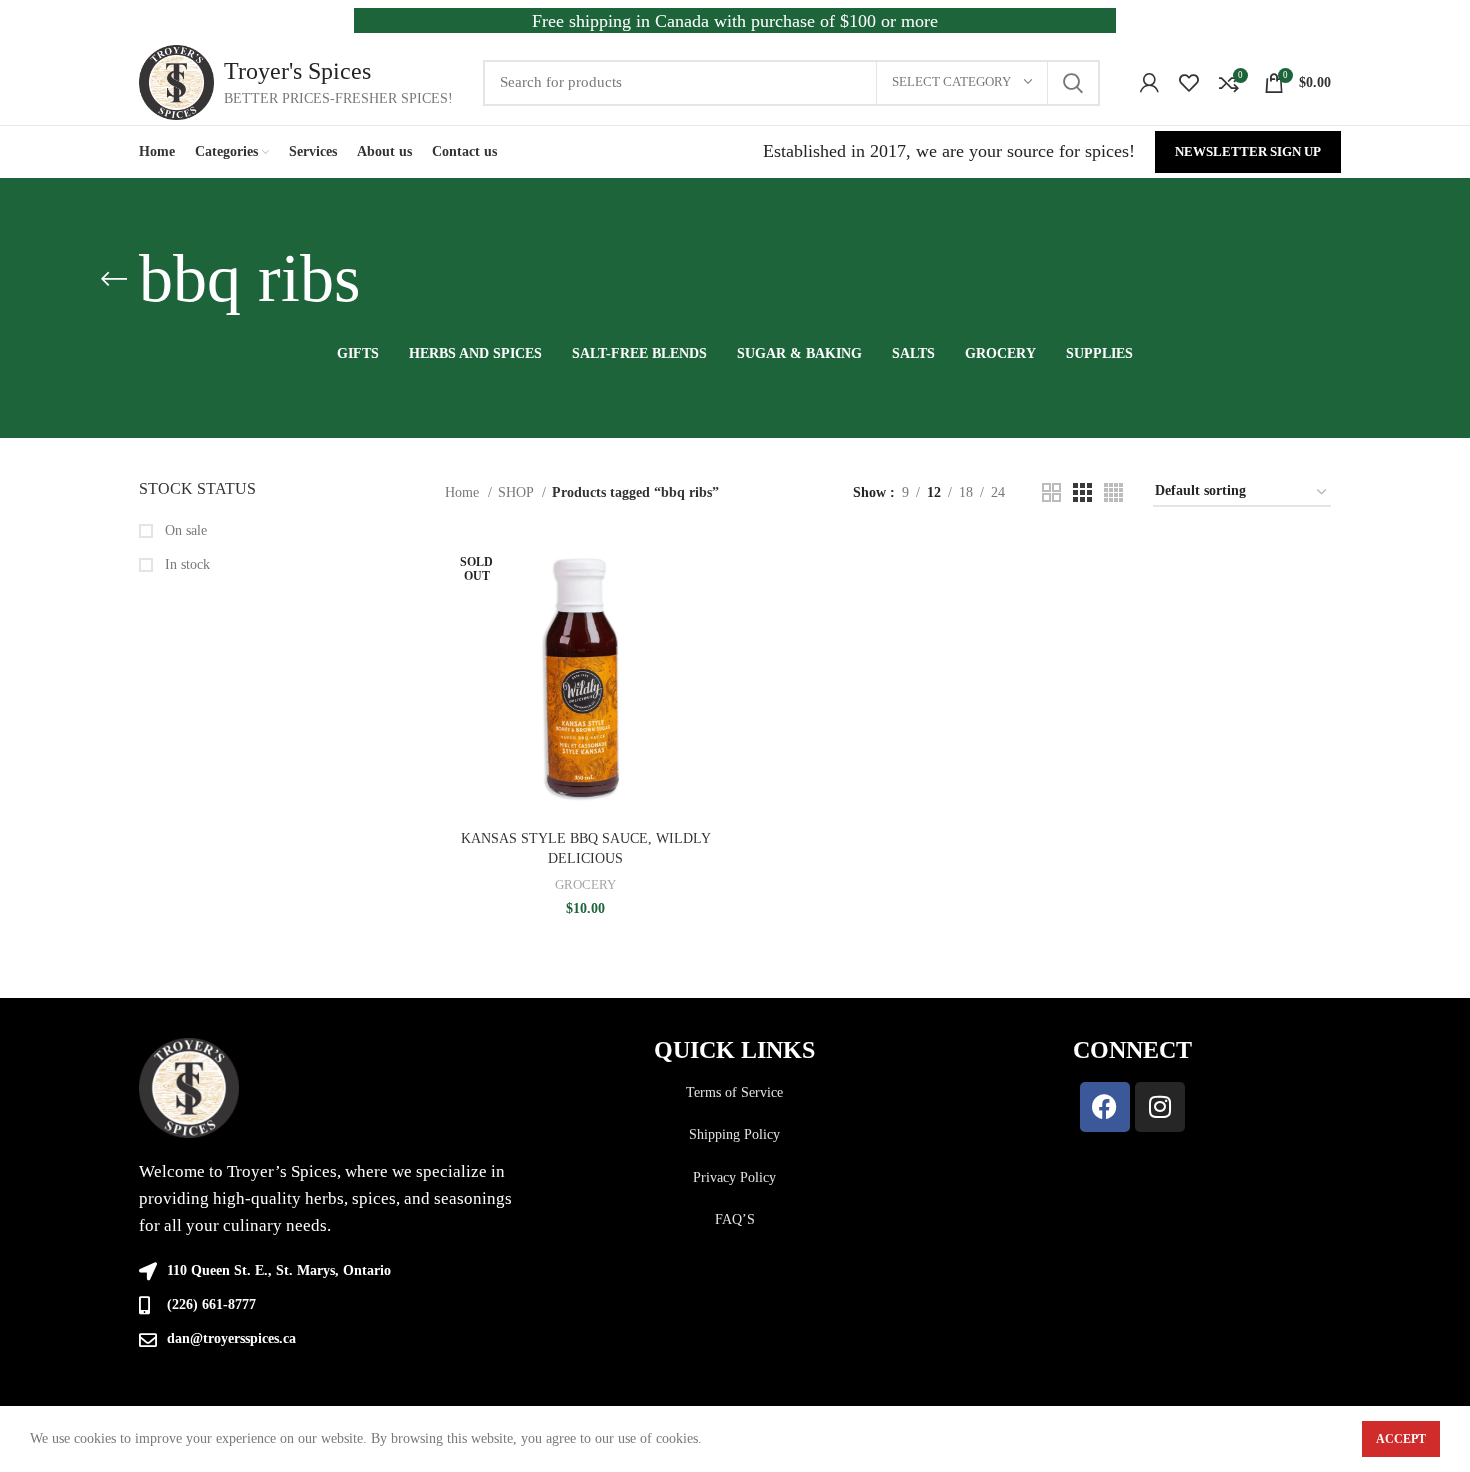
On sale (184, 530)
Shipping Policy (734, 1134)
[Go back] (114, 279)
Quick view (712, 614)
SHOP (517, 492)
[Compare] (712, 569)
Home (464, 492)
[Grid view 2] (1051, 492)
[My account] (1149, 83)
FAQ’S (735, 1219)
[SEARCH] (1073, 83)
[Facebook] (1105, 1107)
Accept (1401, 1439)
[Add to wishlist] (712, 659)
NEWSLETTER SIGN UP (1248, 151)
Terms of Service (734, 1092)
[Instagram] (1160, 1107)
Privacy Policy (734, 1177)
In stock (185, 564)
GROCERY (585, 884)
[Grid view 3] (1082, 492)
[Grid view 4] (1113, 492)
